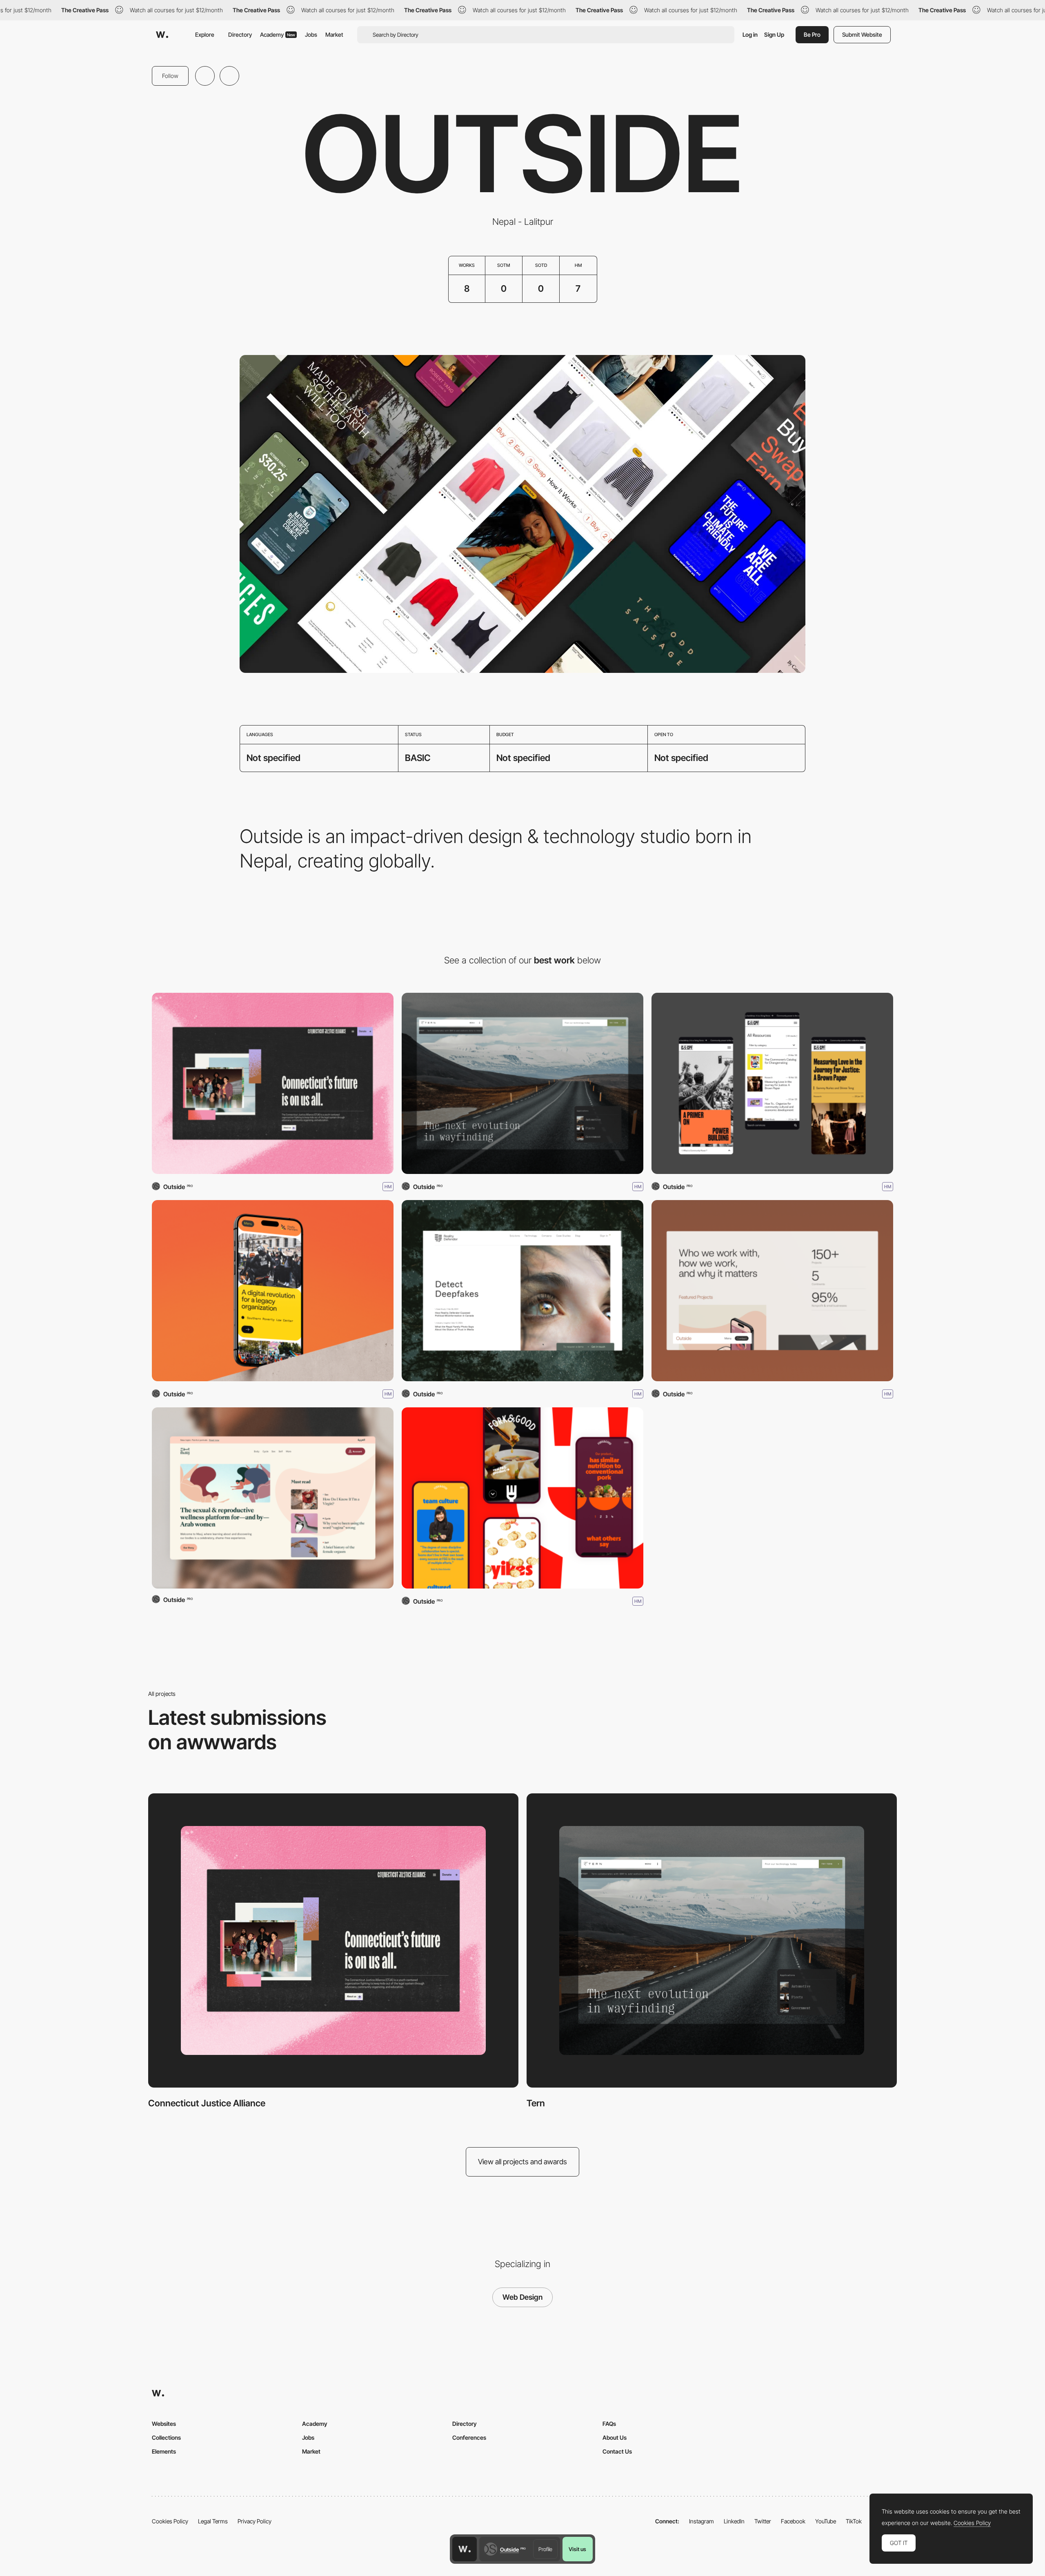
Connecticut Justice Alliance (207, 2103)
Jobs (311, 34)
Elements (164, 2451)
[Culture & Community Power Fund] (772, 1083)
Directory (240, 34)
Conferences (469, 2437)
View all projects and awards (522, 2162)
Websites (164, 2424)
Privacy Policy (255, 2521)
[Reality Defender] (522, 1291)
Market (334, 34)
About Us (615, 2437)
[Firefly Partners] (273, 1291)
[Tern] (522, 1083)
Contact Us (617, 2451)
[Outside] (772, 1291)
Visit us (577, 2549)
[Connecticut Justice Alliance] (273, 1083)
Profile (545, 2549)
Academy (278, 34)
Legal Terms (213, 2521)
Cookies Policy (170, 2521)
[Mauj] (273, 1498)
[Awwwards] (162, 35)
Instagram (701, 2521)
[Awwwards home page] (465, 2549)
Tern (536, 2103)
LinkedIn (734, 2521)
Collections (166, 2437)
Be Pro (812, 34)
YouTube (826, 2521)
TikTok (854, 2521)
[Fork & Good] (522, 1498)
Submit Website (862, 34)
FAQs (609, 2424)
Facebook (793, 2521)
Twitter (763, 2521)
